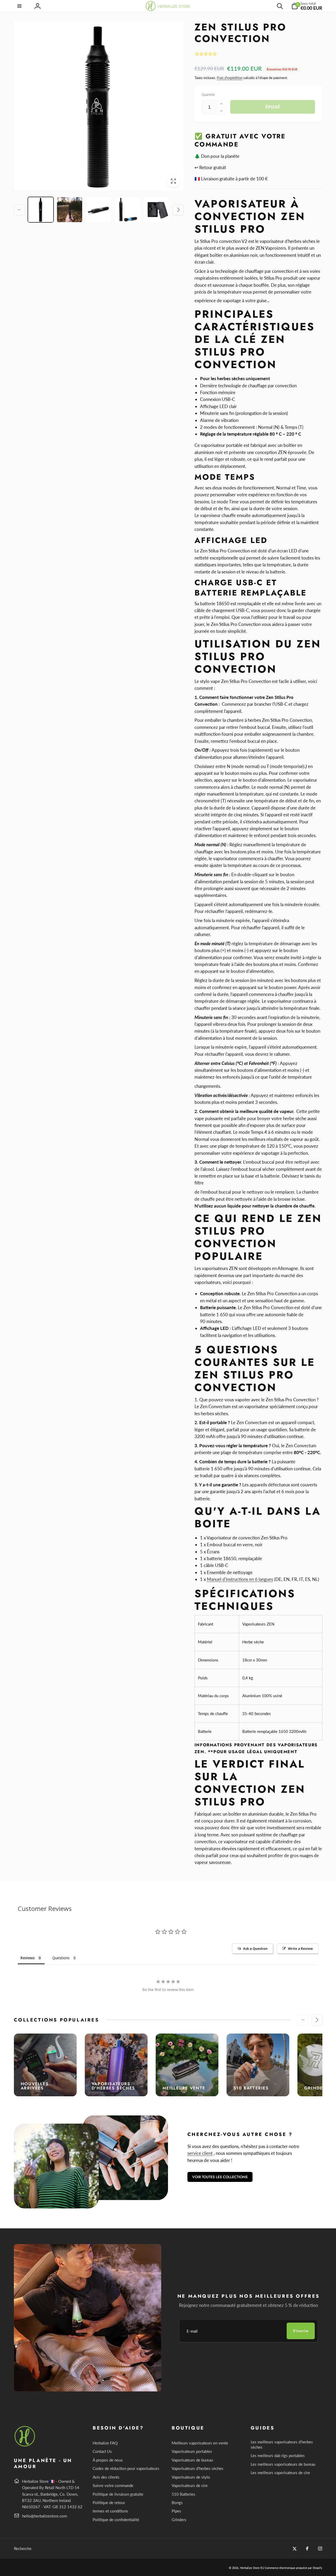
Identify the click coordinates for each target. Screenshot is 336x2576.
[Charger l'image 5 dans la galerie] (156, 210)
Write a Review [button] (300, 1948)
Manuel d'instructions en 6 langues (240, 1579)
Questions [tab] (61, 1958)
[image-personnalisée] (25, 2446)
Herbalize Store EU (252, 2568)
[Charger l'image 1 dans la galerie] (41, 210)
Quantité (208, 95)
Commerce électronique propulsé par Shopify (294, 2568)
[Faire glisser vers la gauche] (19, 210)
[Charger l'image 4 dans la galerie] (128, 210)
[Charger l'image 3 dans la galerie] (99, 210)
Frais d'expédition (230, 78)
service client (200, 2153)
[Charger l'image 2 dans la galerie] (70, 210)
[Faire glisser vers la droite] (178, 210)
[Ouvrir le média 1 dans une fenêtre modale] (99, 106)
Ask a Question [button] (255, 1948)
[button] (20, 6)
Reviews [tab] (28, 1958)
